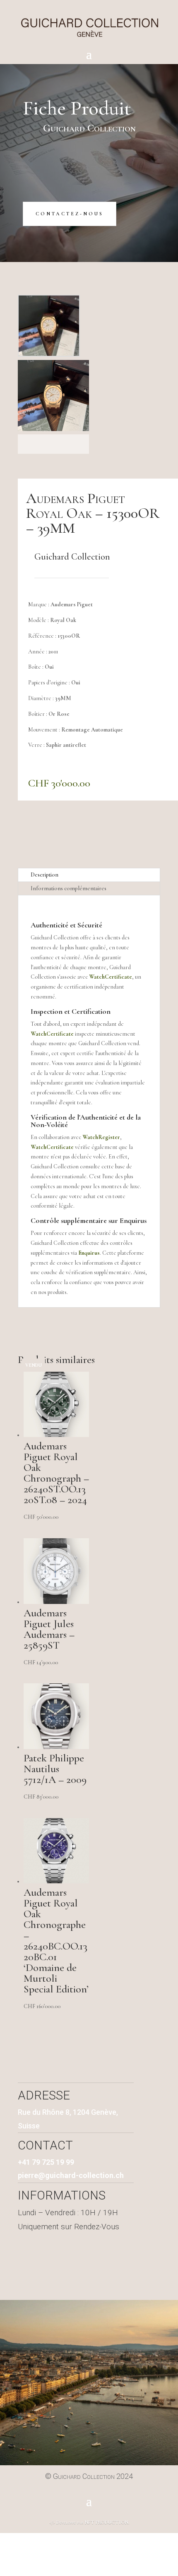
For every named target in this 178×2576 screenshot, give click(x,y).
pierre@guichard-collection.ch (71, 2175)
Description (44, 875)
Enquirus (133, 1220)
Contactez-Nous (70, 214)
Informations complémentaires (69, 888)
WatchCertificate (111, 977)
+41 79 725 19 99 (46, 2162)
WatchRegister (101, 1137)
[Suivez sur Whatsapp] (102, 2271)
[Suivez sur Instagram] (75, 2271)
